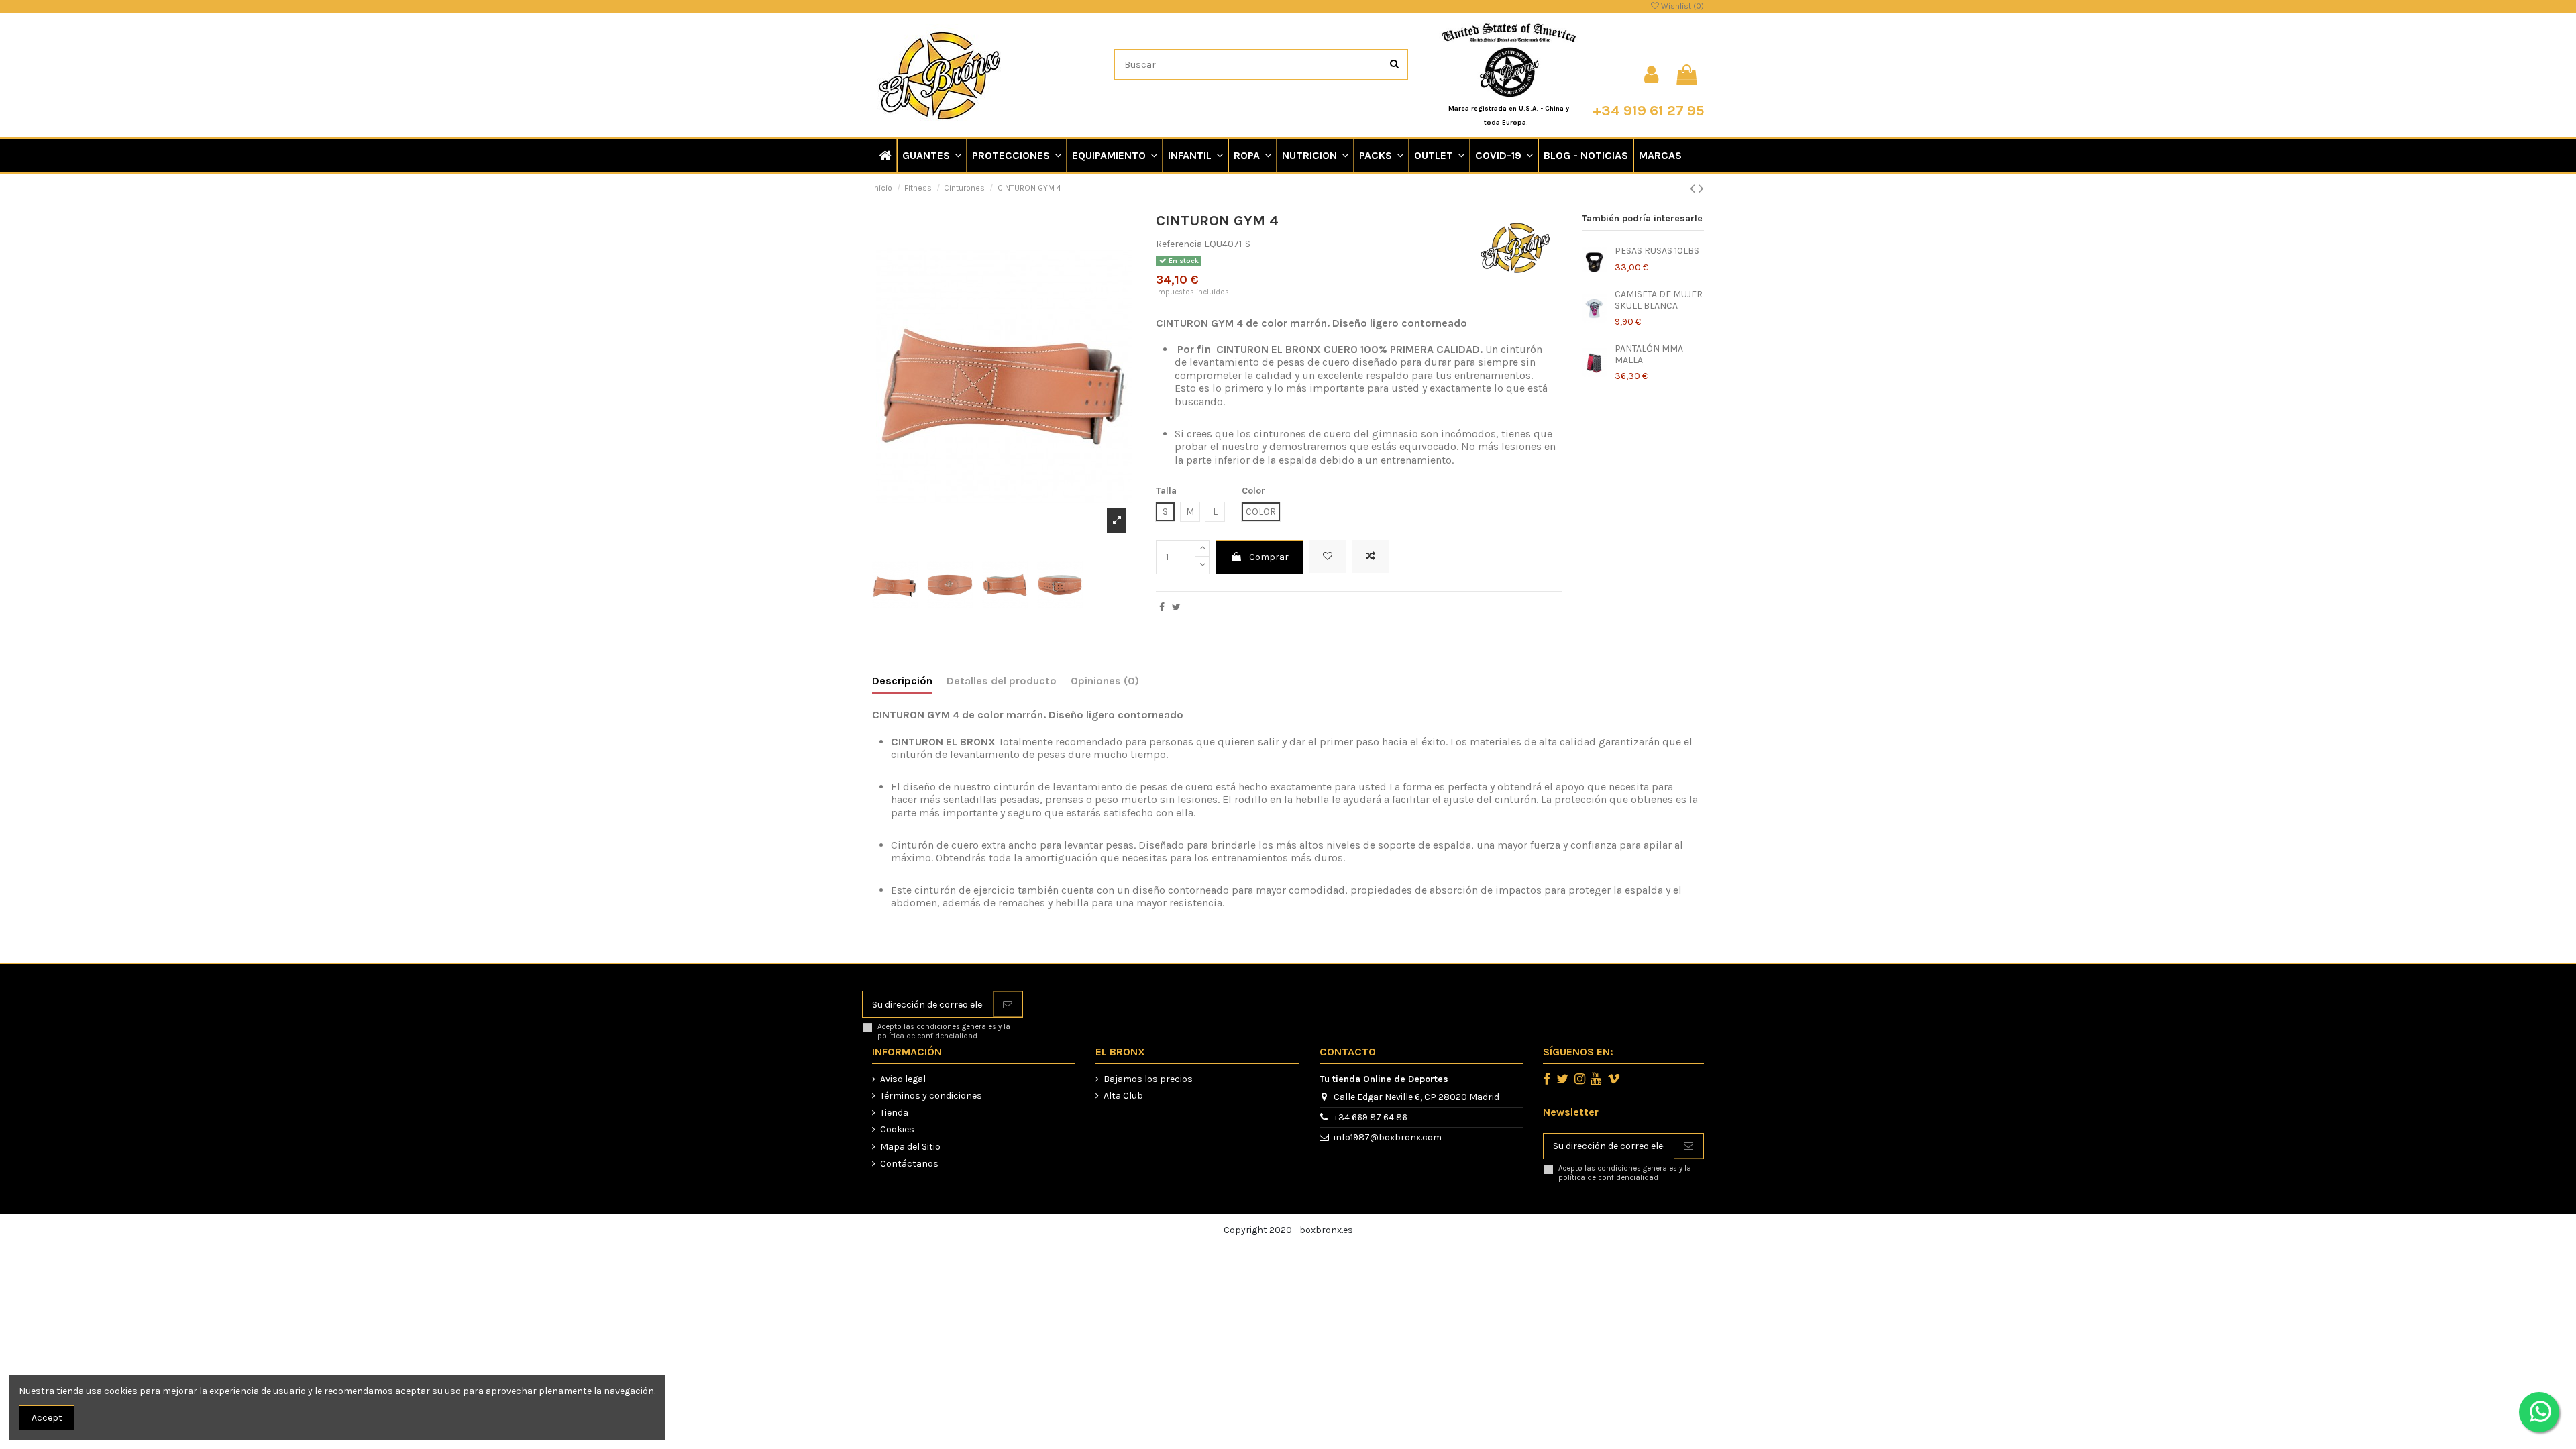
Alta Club (1123, 1096)
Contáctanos (909, 1164)
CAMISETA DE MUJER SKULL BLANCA (1659, 300)
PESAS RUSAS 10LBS (1657, 251)
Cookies (897, 1129)
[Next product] (1701, 189)
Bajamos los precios (1148, 1079)
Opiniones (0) (1105, 681)
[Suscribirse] (1008, 1004)
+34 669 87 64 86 (1371, 1117)
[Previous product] (1694, 189)
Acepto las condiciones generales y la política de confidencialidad (944, 1031)
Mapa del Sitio (910, 1147)
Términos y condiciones (931, 1096)
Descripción (902, 681)
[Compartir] (1162, 607)
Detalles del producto (1002, 681)
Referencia (1179, 244)
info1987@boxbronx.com (1388, 1137)
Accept (47, 1418)
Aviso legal (903, 1079)
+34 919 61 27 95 (1648, 110)
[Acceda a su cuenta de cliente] (1651, 75)
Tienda (894, 1113)
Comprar (1269, 557)
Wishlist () (1681, 6)
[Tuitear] (1176, 607)
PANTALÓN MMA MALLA (1649, 354)
